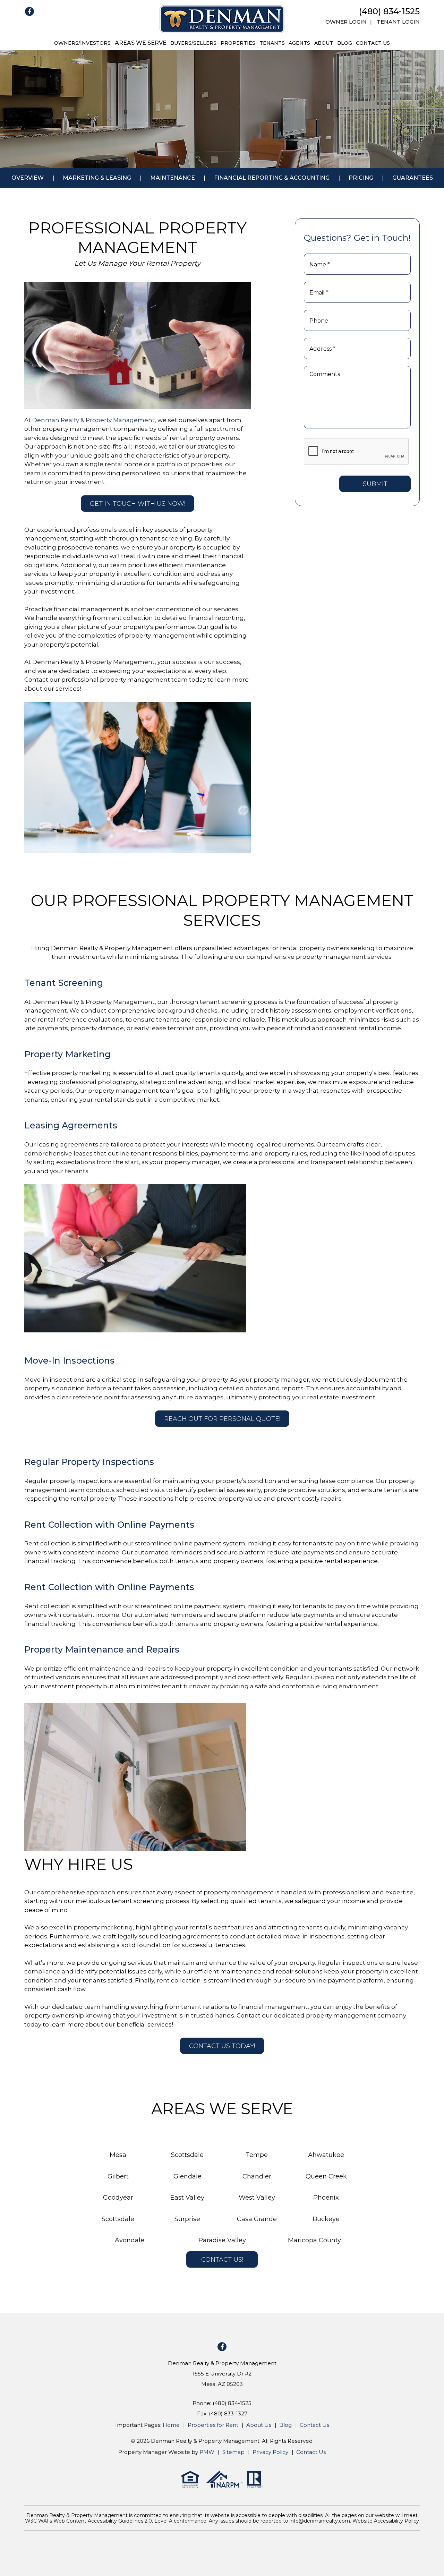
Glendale (187, 2176)
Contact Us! (222, 2260)
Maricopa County (314, 2240)
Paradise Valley (222, 2240)
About (324, 43)
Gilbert (118, 2176)
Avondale (130, 2240)
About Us (259, 2425)
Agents (299, 43)
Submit (375, 484)
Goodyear (118, 2198)
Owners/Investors (82, 43)
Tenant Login (398, 22)
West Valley (257, 2198)
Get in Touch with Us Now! (138, 504)
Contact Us (373, 43)
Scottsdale (187, 2155)
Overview (28, 178)
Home (171, 2425)
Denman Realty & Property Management (93, 420)
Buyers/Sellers (193, 43)
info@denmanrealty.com (320, 2521)
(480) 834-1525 (389, 11)
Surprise (187, 2219)
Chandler (257, 2176)
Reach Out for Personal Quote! (222, 1419)
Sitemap (233, 2452)
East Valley (187, 2198)
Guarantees (413, 178)
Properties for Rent (213, 2425)
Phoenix (326, 2198)
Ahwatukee (326, 2155)
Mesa (118, 2155)
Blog (345, 43)
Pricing (361, 178)
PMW (207, 2452)
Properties (238, 43)
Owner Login (346, 22)
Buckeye (326, 2219)
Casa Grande (257, 2219)
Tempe (257, 2155)
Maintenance (173, 178)
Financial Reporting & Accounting (272, 178)
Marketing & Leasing (97, 178)
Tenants (272, 43)
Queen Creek (326, 2176)
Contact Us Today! (222, 2046)
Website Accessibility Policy (386, 2521)
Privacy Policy (270, 2452)
